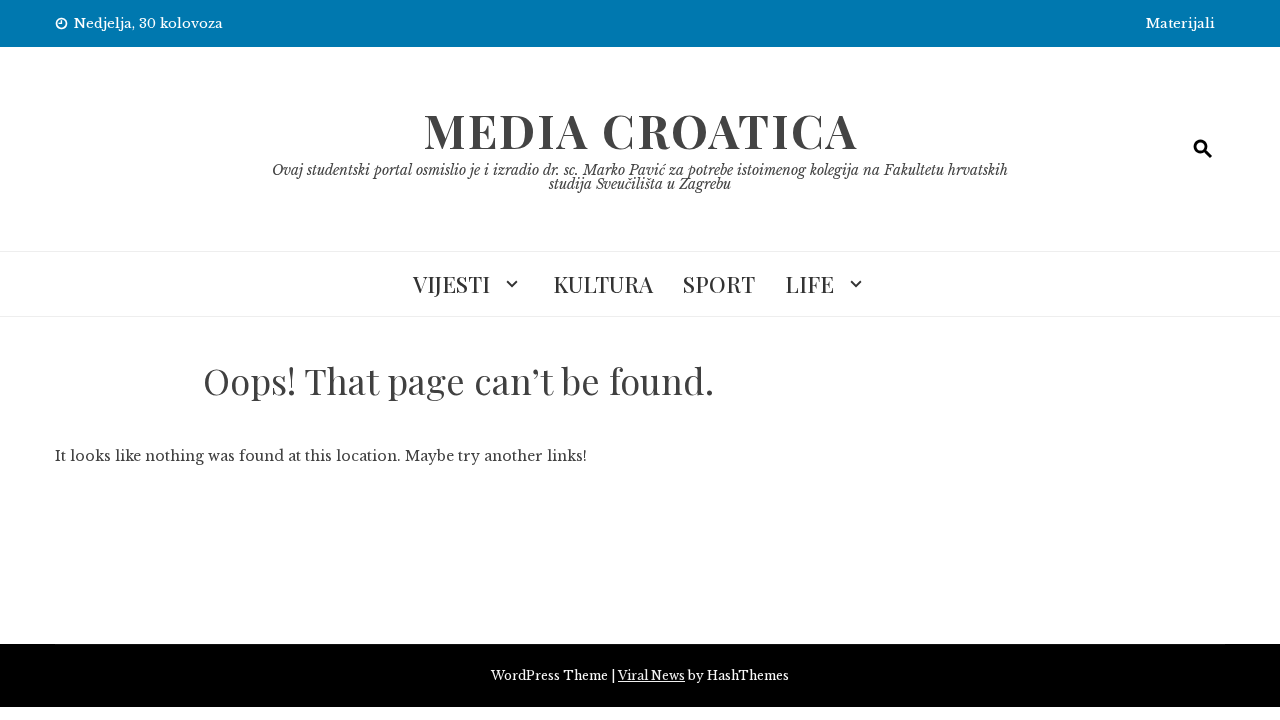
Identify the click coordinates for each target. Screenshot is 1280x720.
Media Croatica (640, 130)
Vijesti (451, 284)
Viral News (651, 675)
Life (809, 284)
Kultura (603, 284)
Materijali (1180, 23)
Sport (719, 284)
